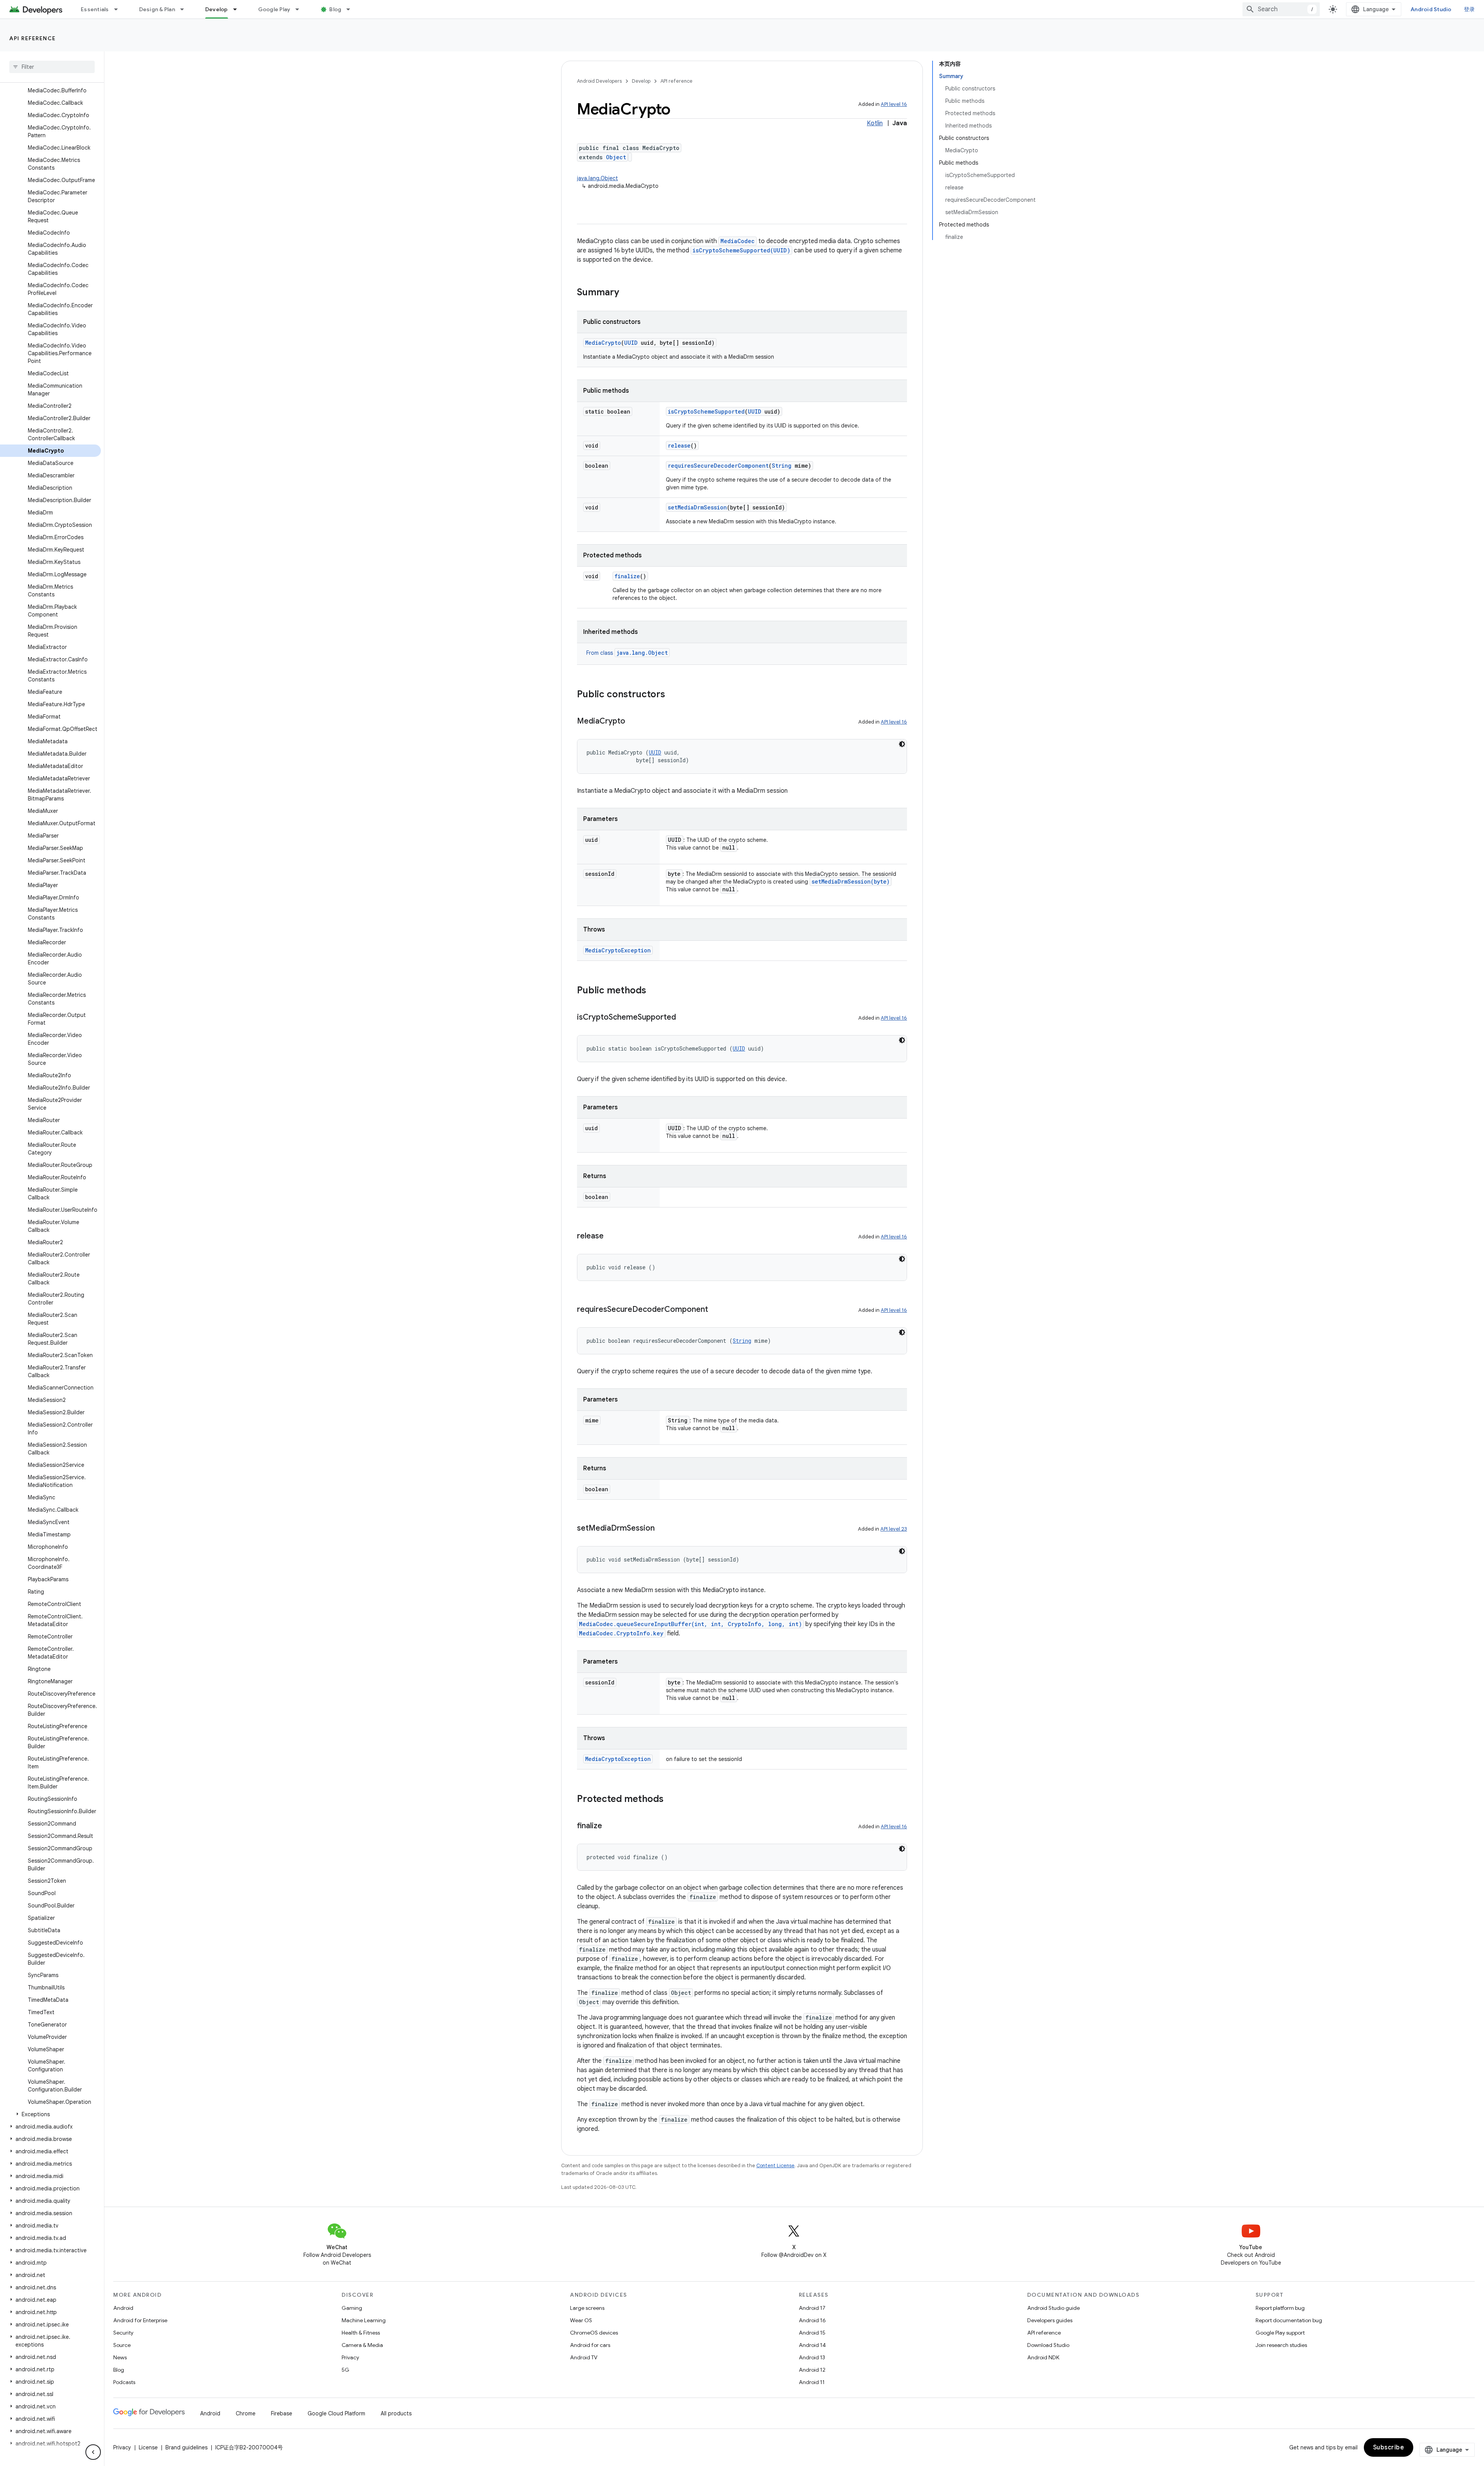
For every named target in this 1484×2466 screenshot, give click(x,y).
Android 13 (812, 2357)
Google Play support (1280, 2333)
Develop (217, 9)
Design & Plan (157, 9)
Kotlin (875, 123)
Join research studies (1281, 2345)
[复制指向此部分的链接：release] (611, 1236)
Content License (775, 2165)
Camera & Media (362, 2345)
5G (345, 2370)
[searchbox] (52, 67)
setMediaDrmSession (697, 507)
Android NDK (1043, 2357)
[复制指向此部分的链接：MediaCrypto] (633, 722)
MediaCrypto (603, 343)
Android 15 (812, 2333)
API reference (33, 38)
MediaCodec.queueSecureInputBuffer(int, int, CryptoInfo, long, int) (690, 1624)
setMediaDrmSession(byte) (851, 881)
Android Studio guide (1053, 2308)
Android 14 (812, 2345)
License (148, 2447)
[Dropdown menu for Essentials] (119, 9)
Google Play (274, 9)
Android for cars (590, 2345)
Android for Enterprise (140, 2320)
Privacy (350, 2357)
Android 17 (812, 2308)
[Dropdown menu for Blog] (352, 9)
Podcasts (124, 2382)
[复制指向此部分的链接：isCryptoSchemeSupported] (684, 1018)
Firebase (282, 2413)
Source (122, 2345)
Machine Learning (364, 2320)
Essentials (95, 9)
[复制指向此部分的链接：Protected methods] (671, 1800)
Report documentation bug (1289, 2320)
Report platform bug (1280, 2308)
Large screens (587, 2308)
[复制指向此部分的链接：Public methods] (654, 991)
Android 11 (812, 2382)
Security (123, 2333)
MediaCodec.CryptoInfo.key (621, 1633)
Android (123, 2308)
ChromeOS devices (594, 2333)
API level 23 (894, 1529)
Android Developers (599, 81)
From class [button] (627, 653)
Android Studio (1431, 9)
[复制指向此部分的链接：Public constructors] (673, 695)
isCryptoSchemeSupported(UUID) (741, 250)
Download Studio (1048, 2345)
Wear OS (581, 2320)
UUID (631, 343)
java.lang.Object (597, 178)
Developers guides (1050, 2320)
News (120, 2357)
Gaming (352, 2308)
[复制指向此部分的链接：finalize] (610, 1826)
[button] (50, 2114)
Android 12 (812, 2370)
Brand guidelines (186, 2447)
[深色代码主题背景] (902, 744)
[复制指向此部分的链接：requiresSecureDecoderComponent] (716, 1310)
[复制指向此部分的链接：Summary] (627, 293)
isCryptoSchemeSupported (706, 411)
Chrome (246, 2413)
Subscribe (1389, 2447)
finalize (627, 576)
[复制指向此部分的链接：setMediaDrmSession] (662, 1529)
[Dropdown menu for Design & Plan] (185, 9)
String (782, 466)
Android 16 (812, 2320)
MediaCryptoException (618, 950)
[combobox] (1281, 9)
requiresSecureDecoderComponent (718, 466)
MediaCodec (738, 241)
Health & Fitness (361, 2333)
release (679, 445)
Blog (335, 9)
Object (616, 157)
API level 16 (894, 104)
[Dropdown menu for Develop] (238, 9)
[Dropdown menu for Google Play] (301, 9)
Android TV (584, 2357)
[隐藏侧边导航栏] (93, 2452)
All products (396, 2413)
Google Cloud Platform (336, 2413)
